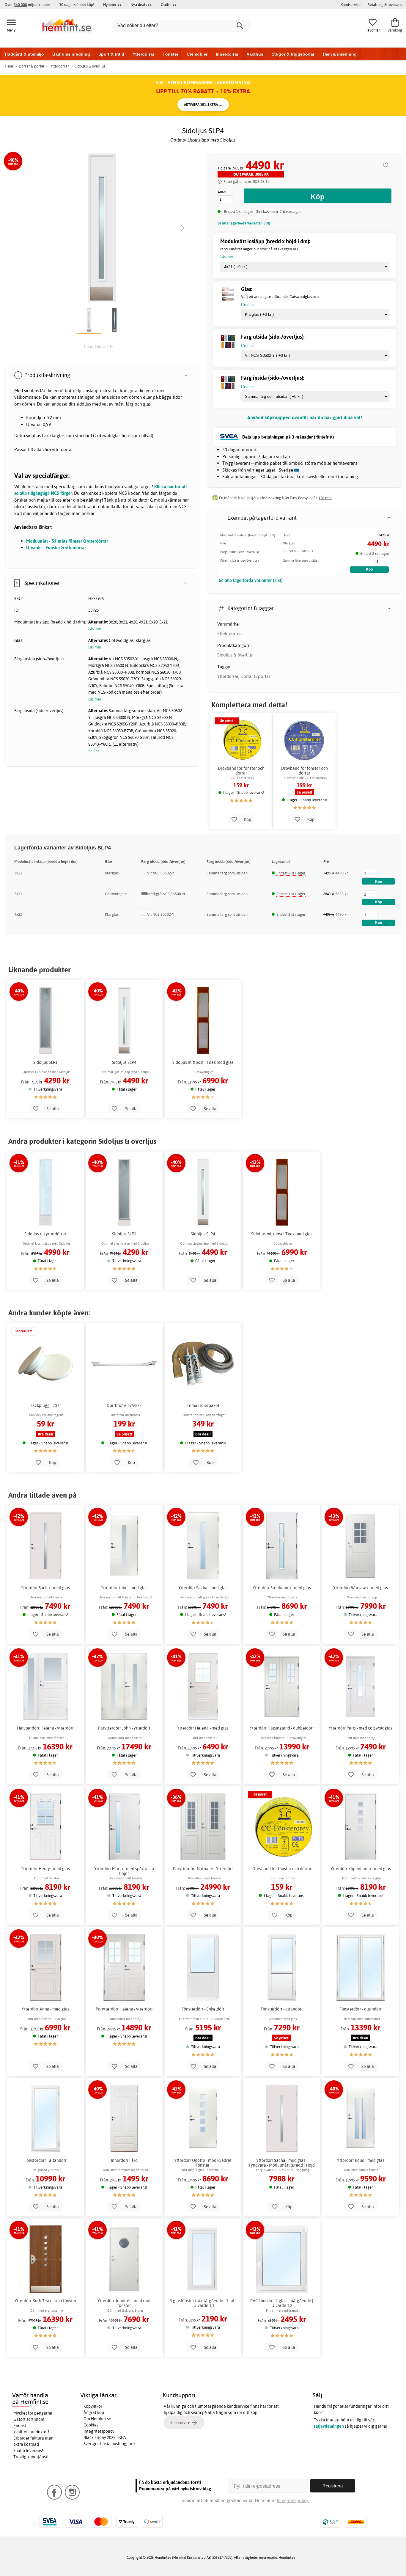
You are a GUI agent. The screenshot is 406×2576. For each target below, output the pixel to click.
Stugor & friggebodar (293, 54)
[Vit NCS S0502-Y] (286, 552)
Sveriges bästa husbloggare (109, 2444)
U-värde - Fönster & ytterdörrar (56, 548)
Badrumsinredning (71, 54)
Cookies (91, 2425)
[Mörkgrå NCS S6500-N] (144, 895)
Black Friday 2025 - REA (105, 2437)
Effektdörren (229, 633)
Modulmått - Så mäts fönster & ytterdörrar (67, 541)
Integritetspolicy (99, 2431)
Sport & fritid (111, 54)
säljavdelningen (329, 2426)
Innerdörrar (227, 54)
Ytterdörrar (143, 54)
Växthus (255, 54)
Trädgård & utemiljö (24, 54)
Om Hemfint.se (97, 2419)
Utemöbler (197, 54)
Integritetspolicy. (293, 2500)
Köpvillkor (93, 2406)
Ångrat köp (94, 2412)
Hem (9, 66)
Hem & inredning (340, 54)
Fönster (170, 54)
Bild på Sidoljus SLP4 (99, 347)
